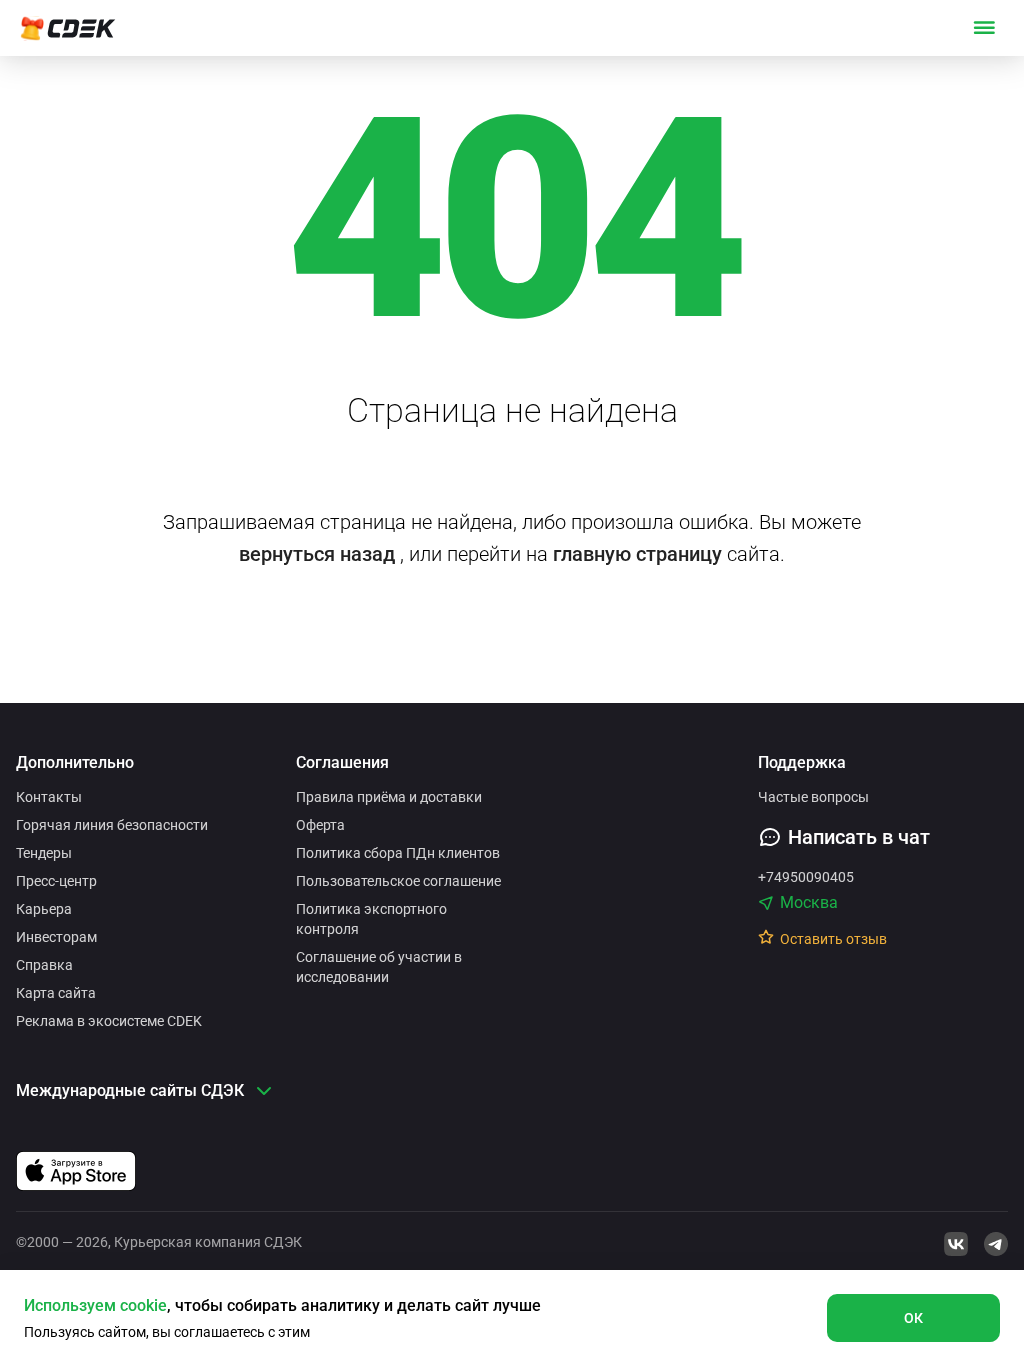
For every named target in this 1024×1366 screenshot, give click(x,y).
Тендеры (44, 853)
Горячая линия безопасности (112, 825)
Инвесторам (56, 937)
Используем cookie (95, 1305)
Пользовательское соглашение (398, 881)
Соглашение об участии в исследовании (379, 967)
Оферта (320, 825)
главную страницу (637, 554)
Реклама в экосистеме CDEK (109, 1021)
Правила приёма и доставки (389, 797)
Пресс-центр (56, 881)
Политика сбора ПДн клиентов (398, 853)
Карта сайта (56, 993)
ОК (914, 1318)
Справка (44, 965)
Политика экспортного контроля (371, 919)
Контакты (49, 797)
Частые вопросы (813, 797)
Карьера (44, 909)
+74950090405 (806, 877)
